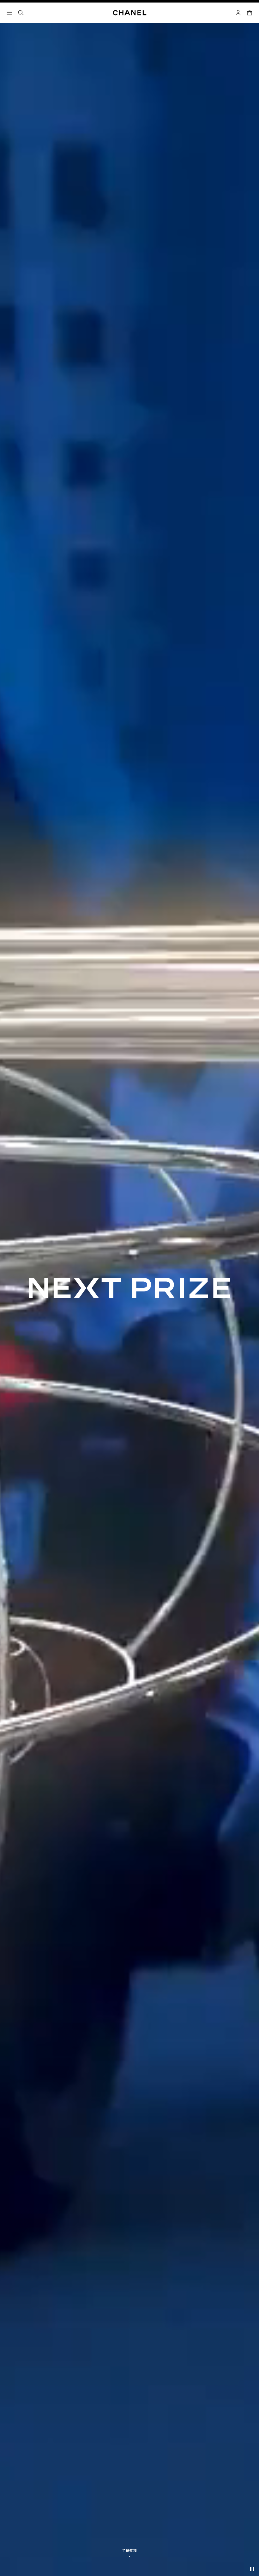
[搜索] (21, 13)
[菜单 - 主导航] (9, 13)
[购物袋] (250, 13)
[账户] (238, 13)
